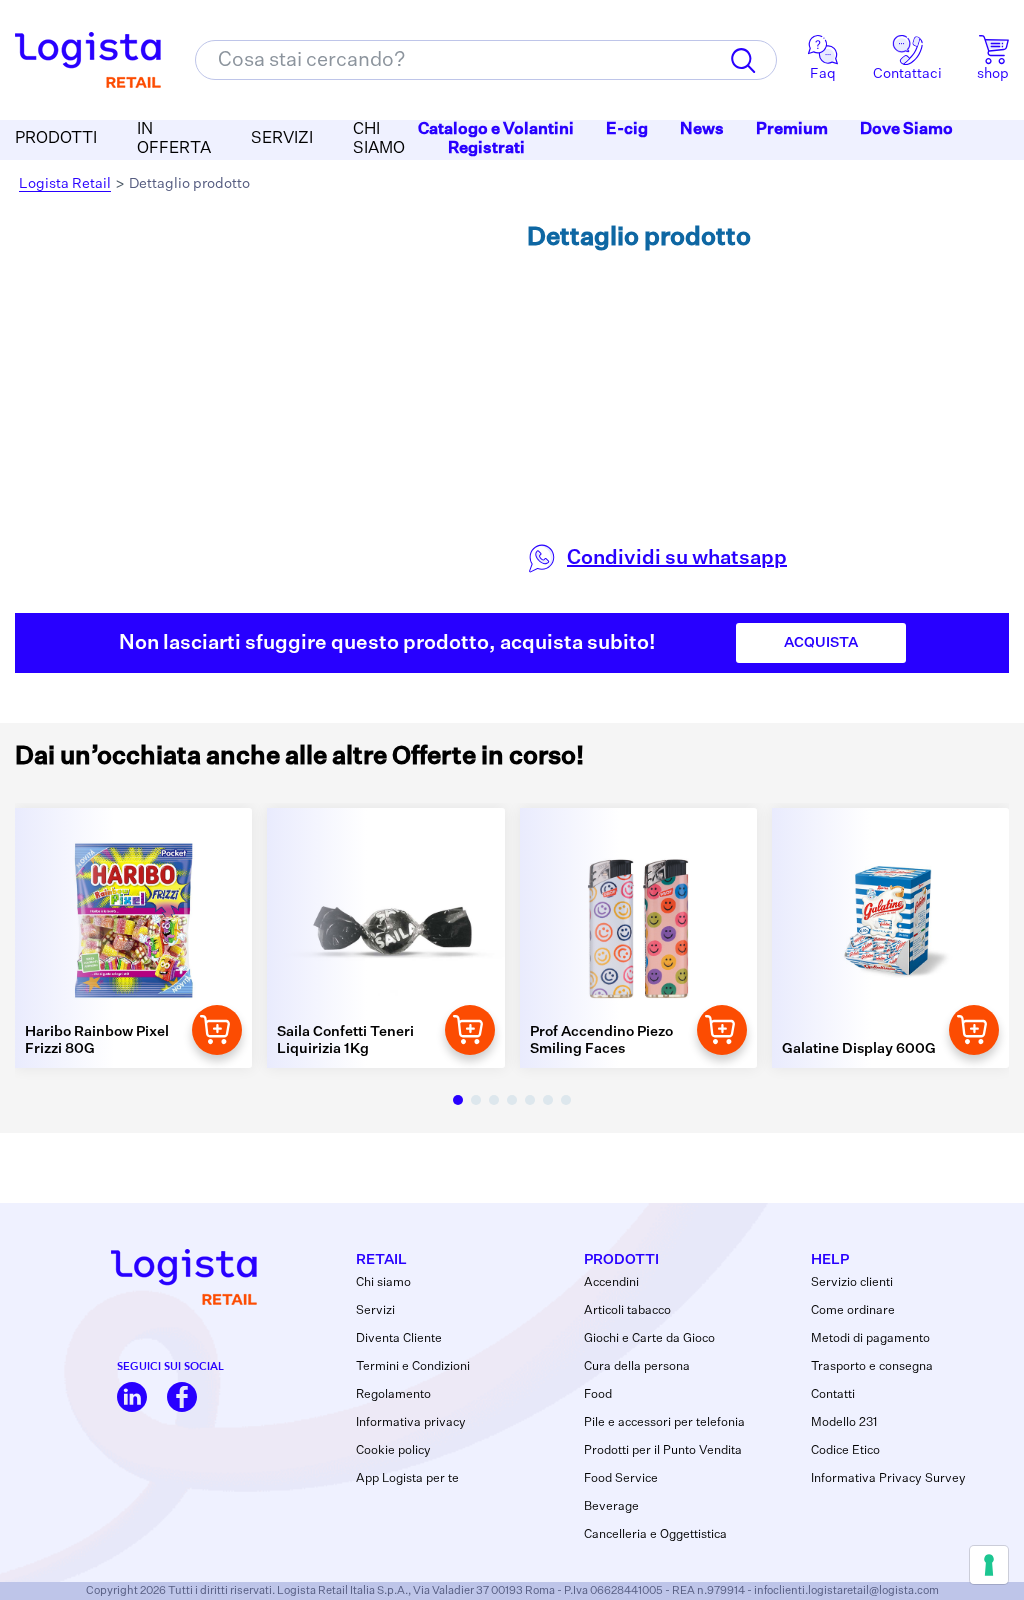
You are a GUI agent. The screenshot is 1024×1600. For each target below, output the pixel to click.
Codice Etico (845, 1451)
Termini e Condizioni (413, 1367)
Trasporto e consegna (872, 1367)
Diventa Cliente (399, 1339)
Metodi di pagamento (870, 1339)
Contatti (833, 1395)
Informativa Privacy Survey (888, 1479)
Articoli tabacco (627, 1311)
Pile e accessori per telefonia (664, 1423)
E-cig (627, 130)
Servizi (375, 1311)
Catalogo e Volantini (496, 130)
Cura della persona (637, 1367)
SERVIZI (282, 139)
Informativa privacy (411, 1423)
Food (598, 1395)
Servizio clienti (852, 1283)
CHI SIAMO (379, 139)
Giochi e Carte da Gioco (649, 1339)
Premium (792, 130)
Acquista (821, 643)
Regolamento (393, 1395)
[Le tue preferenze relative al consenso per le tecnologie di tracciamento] (989, 1565)
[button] (458, 1100)
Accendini (611, 1283)
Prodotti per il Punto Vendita (663, 1451)
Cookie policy (393, 1451)
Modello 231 (844, 1423)
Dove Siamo (906, 130)
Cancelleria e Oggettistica (655, 1535)
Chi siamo (383, 1283)
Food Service (621, 1479)
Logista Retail (65, 184)
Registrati (486, 149)
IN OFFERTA (174, 139)
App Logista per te (407, 1479)
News (702, 130)
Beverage (611, 1507)
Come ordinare (853, 1311)
